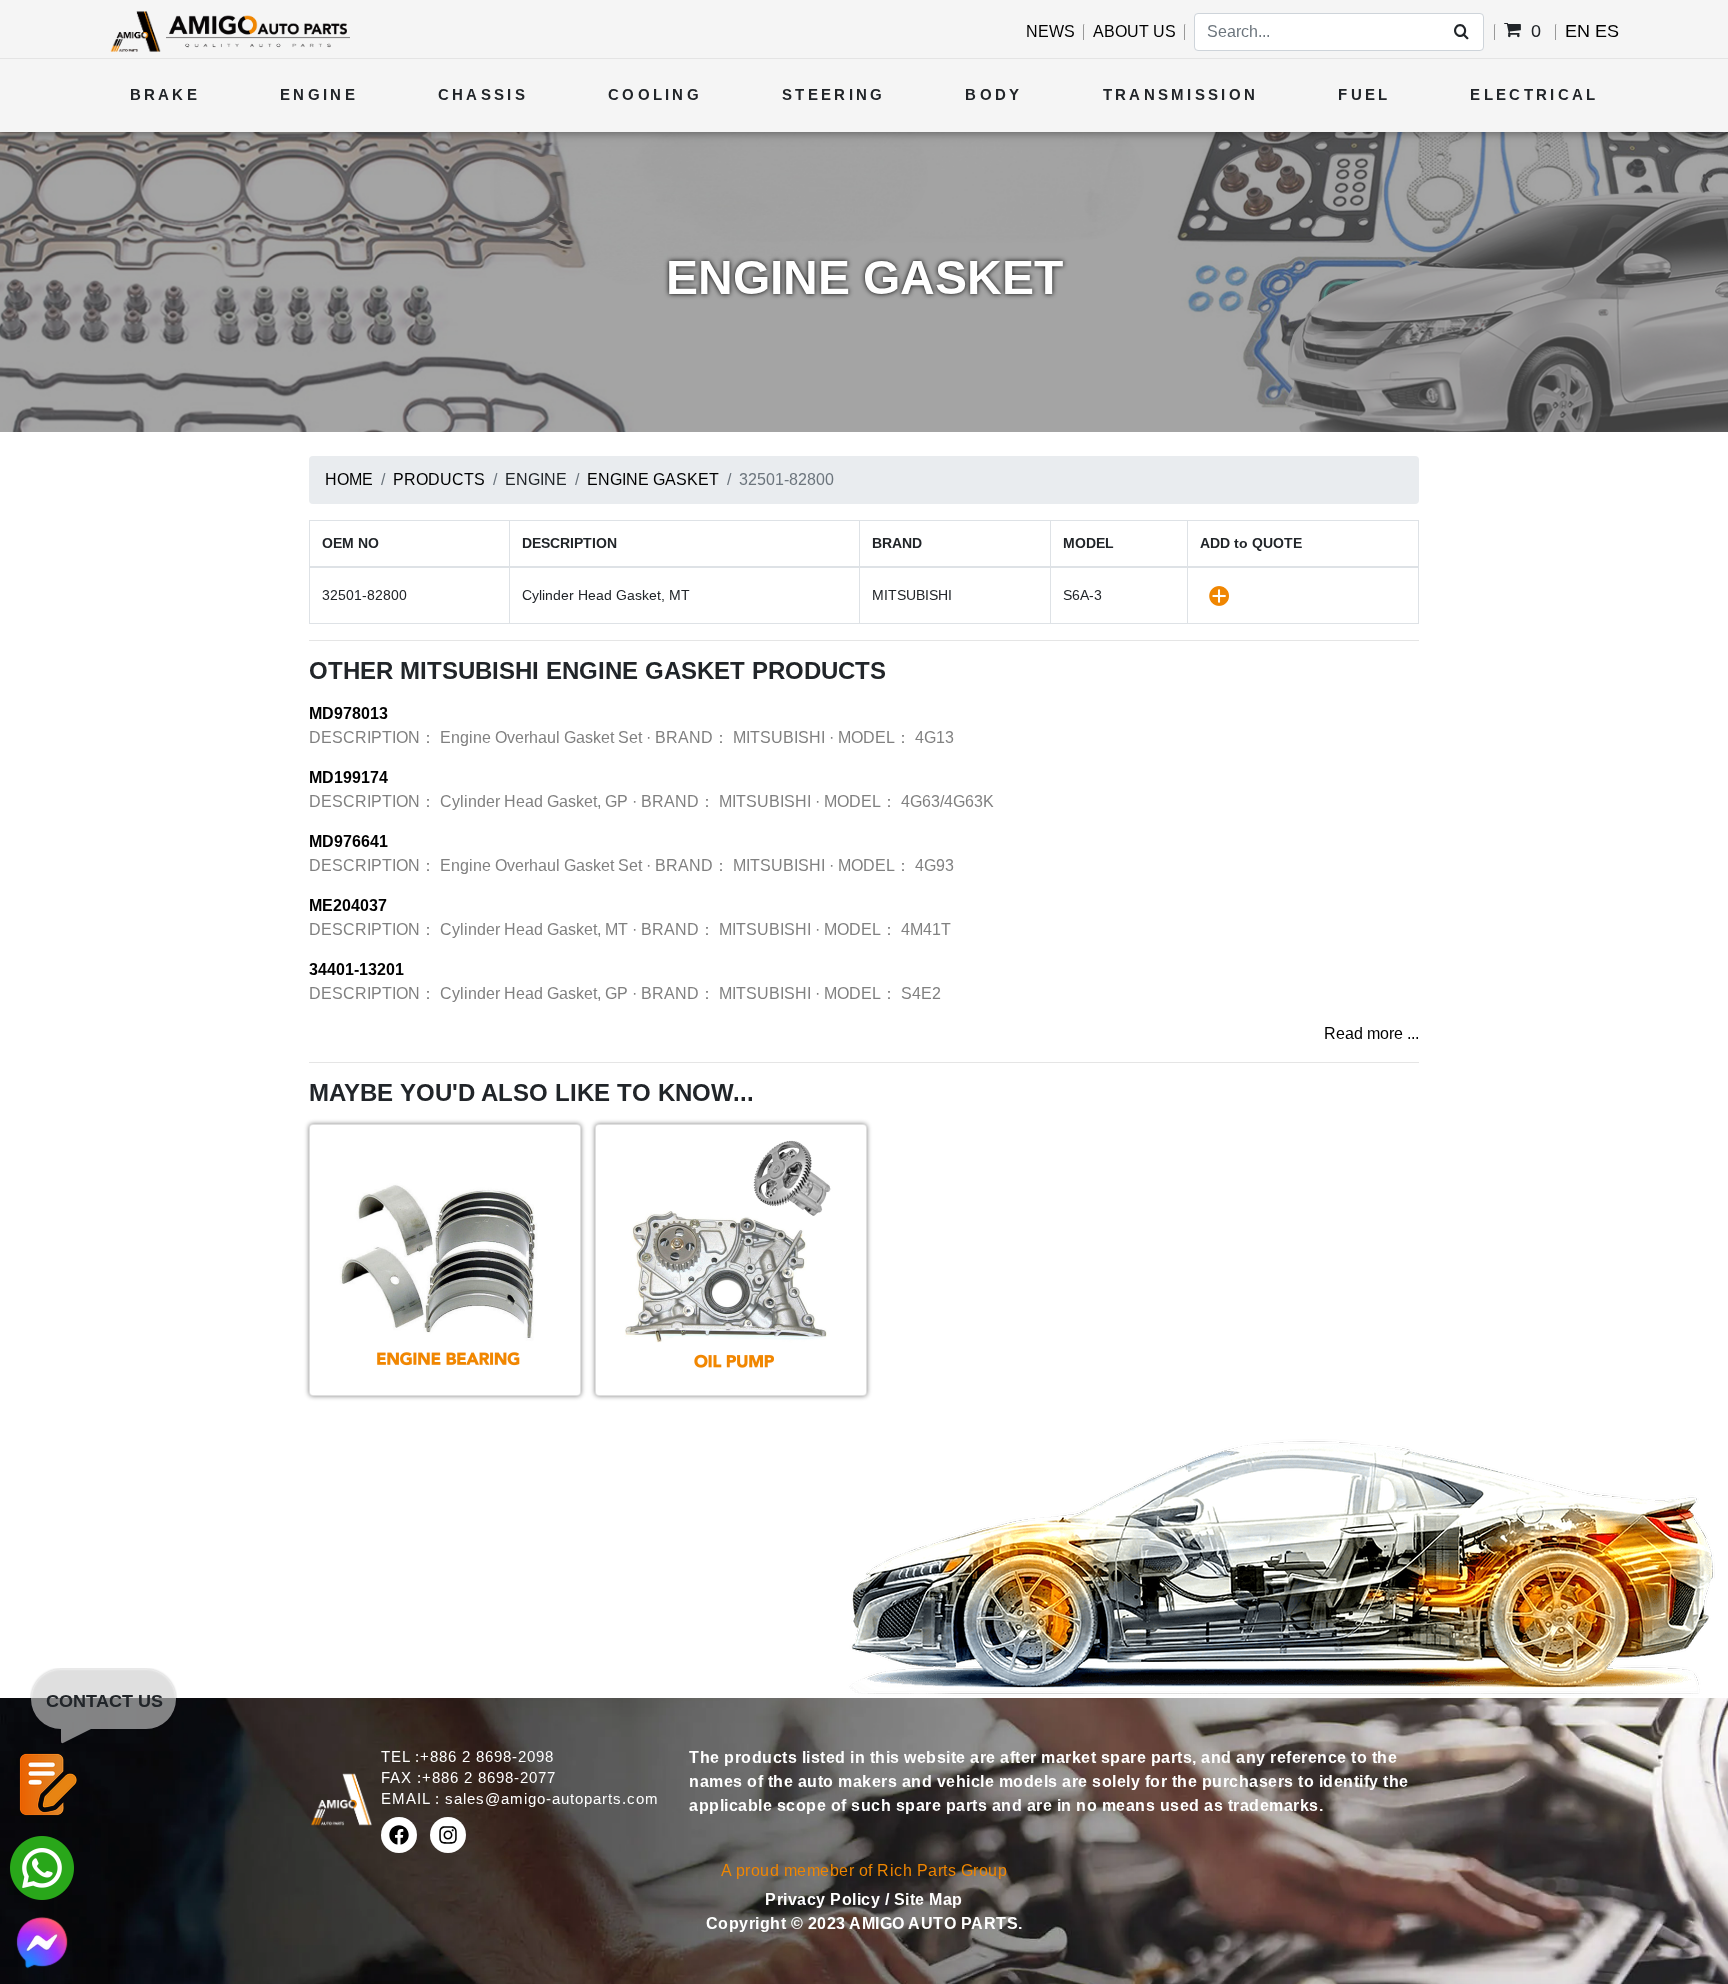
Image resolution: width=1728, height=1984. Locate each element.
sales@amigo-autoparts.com (552, 1798)
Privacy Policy (825, 1899)
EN (1577, 31)
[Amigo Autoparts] (229, 30)
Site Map (928, 1899)
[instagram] (448, 1835)
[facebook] (399, 1835)
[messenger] (42, 1940)
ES (1607, 31)
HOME (349, 479)
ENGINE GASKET (653, 479)
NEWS (1050, 31)
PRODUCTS (439, 479)
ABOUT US (1134, 31)
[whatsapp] (42, 1866)
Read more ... (1371, 1033)
